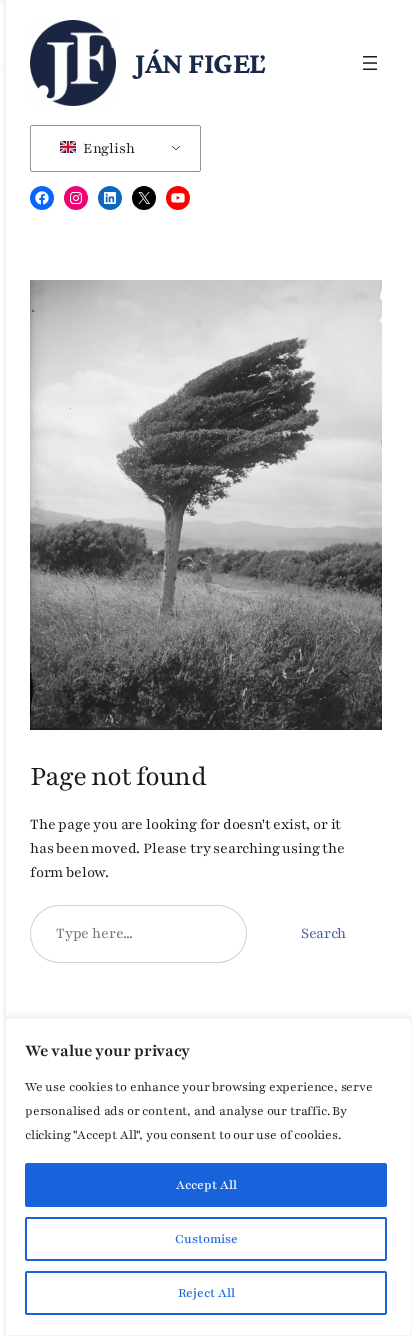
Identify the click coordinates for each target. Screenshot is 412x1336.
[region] (206, 1177)
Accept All (206, 1185)
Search (323, 933)
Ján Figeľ (200, 62)
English (107, 148)
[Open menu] (370, 63)
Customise (206, 1239)
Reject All (206, 1293)
